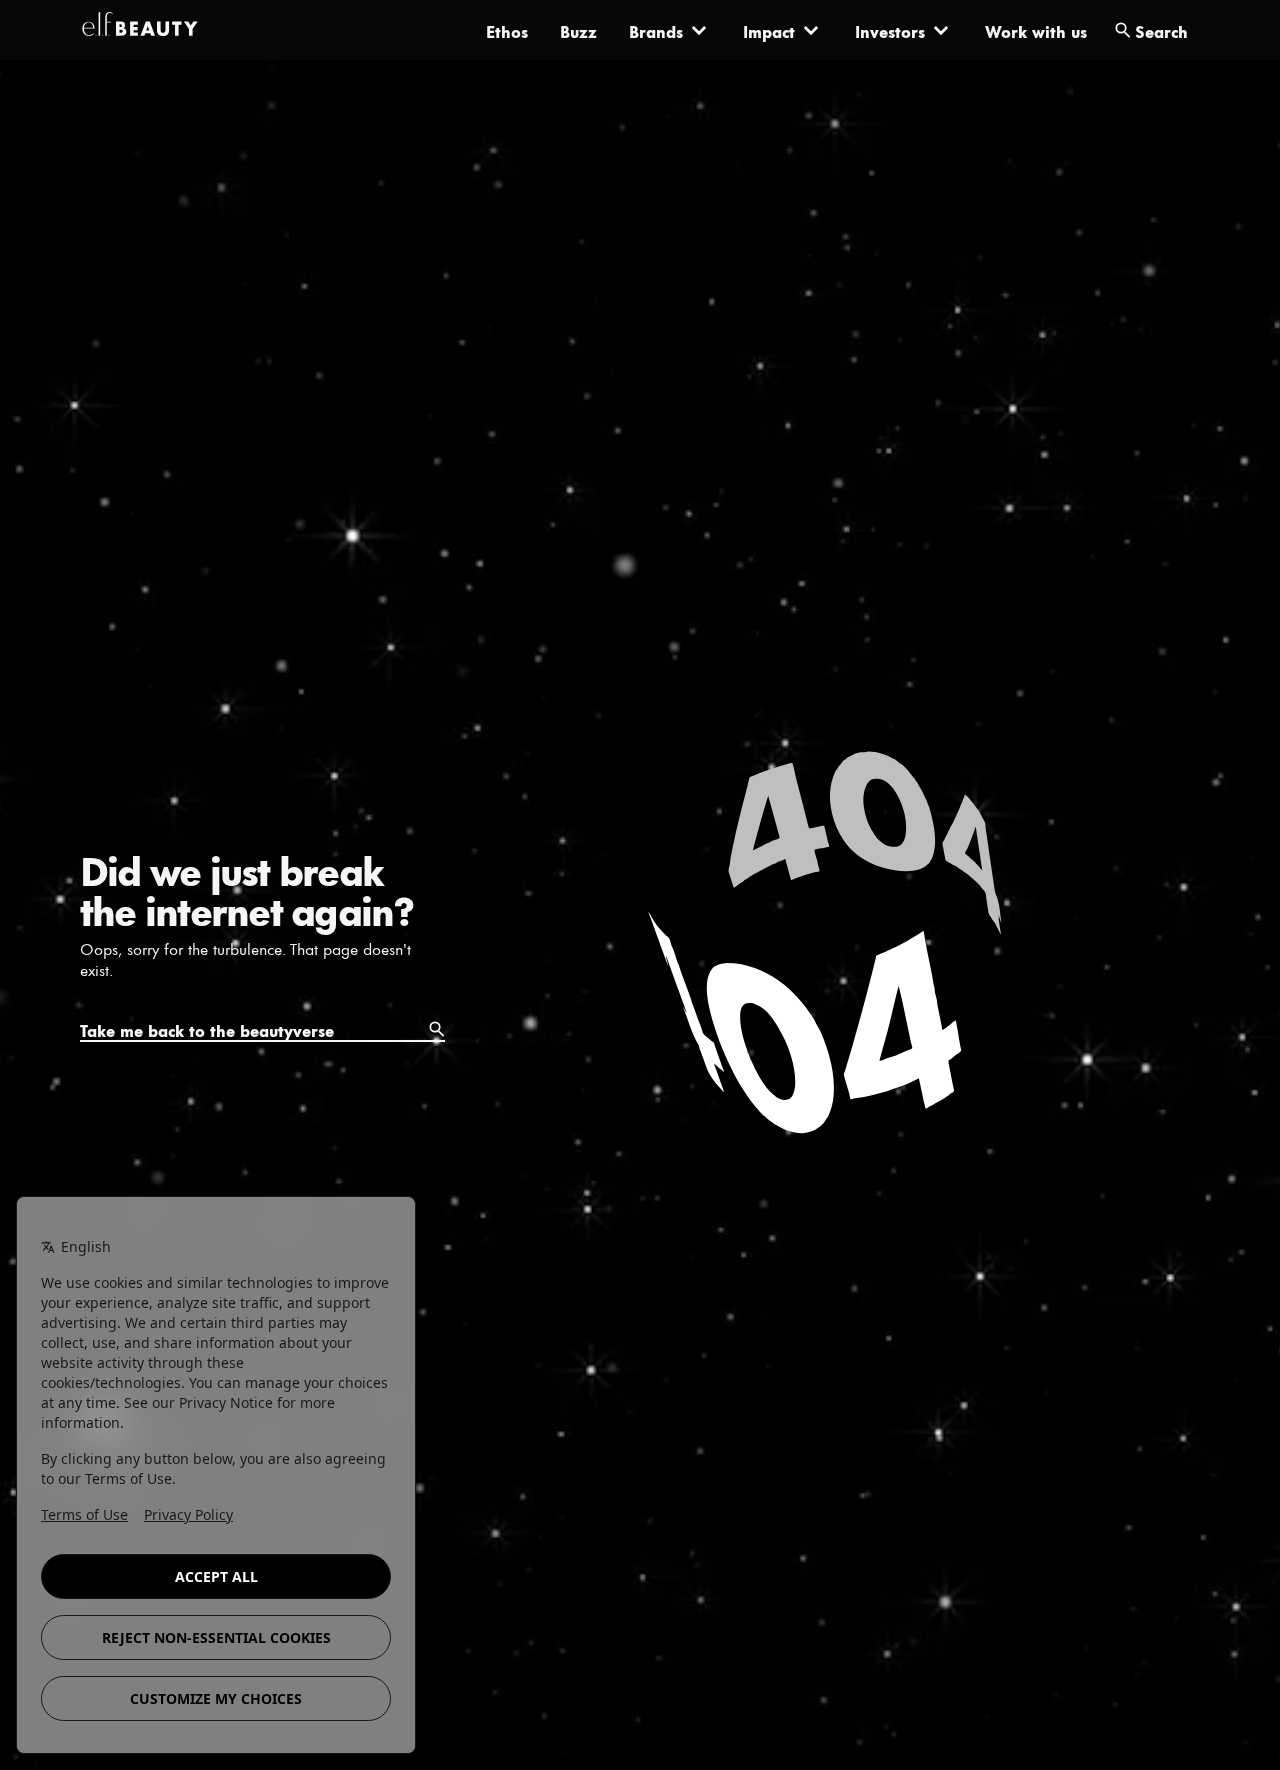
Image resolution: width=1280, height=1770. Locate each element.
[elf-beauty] (140, 30)
